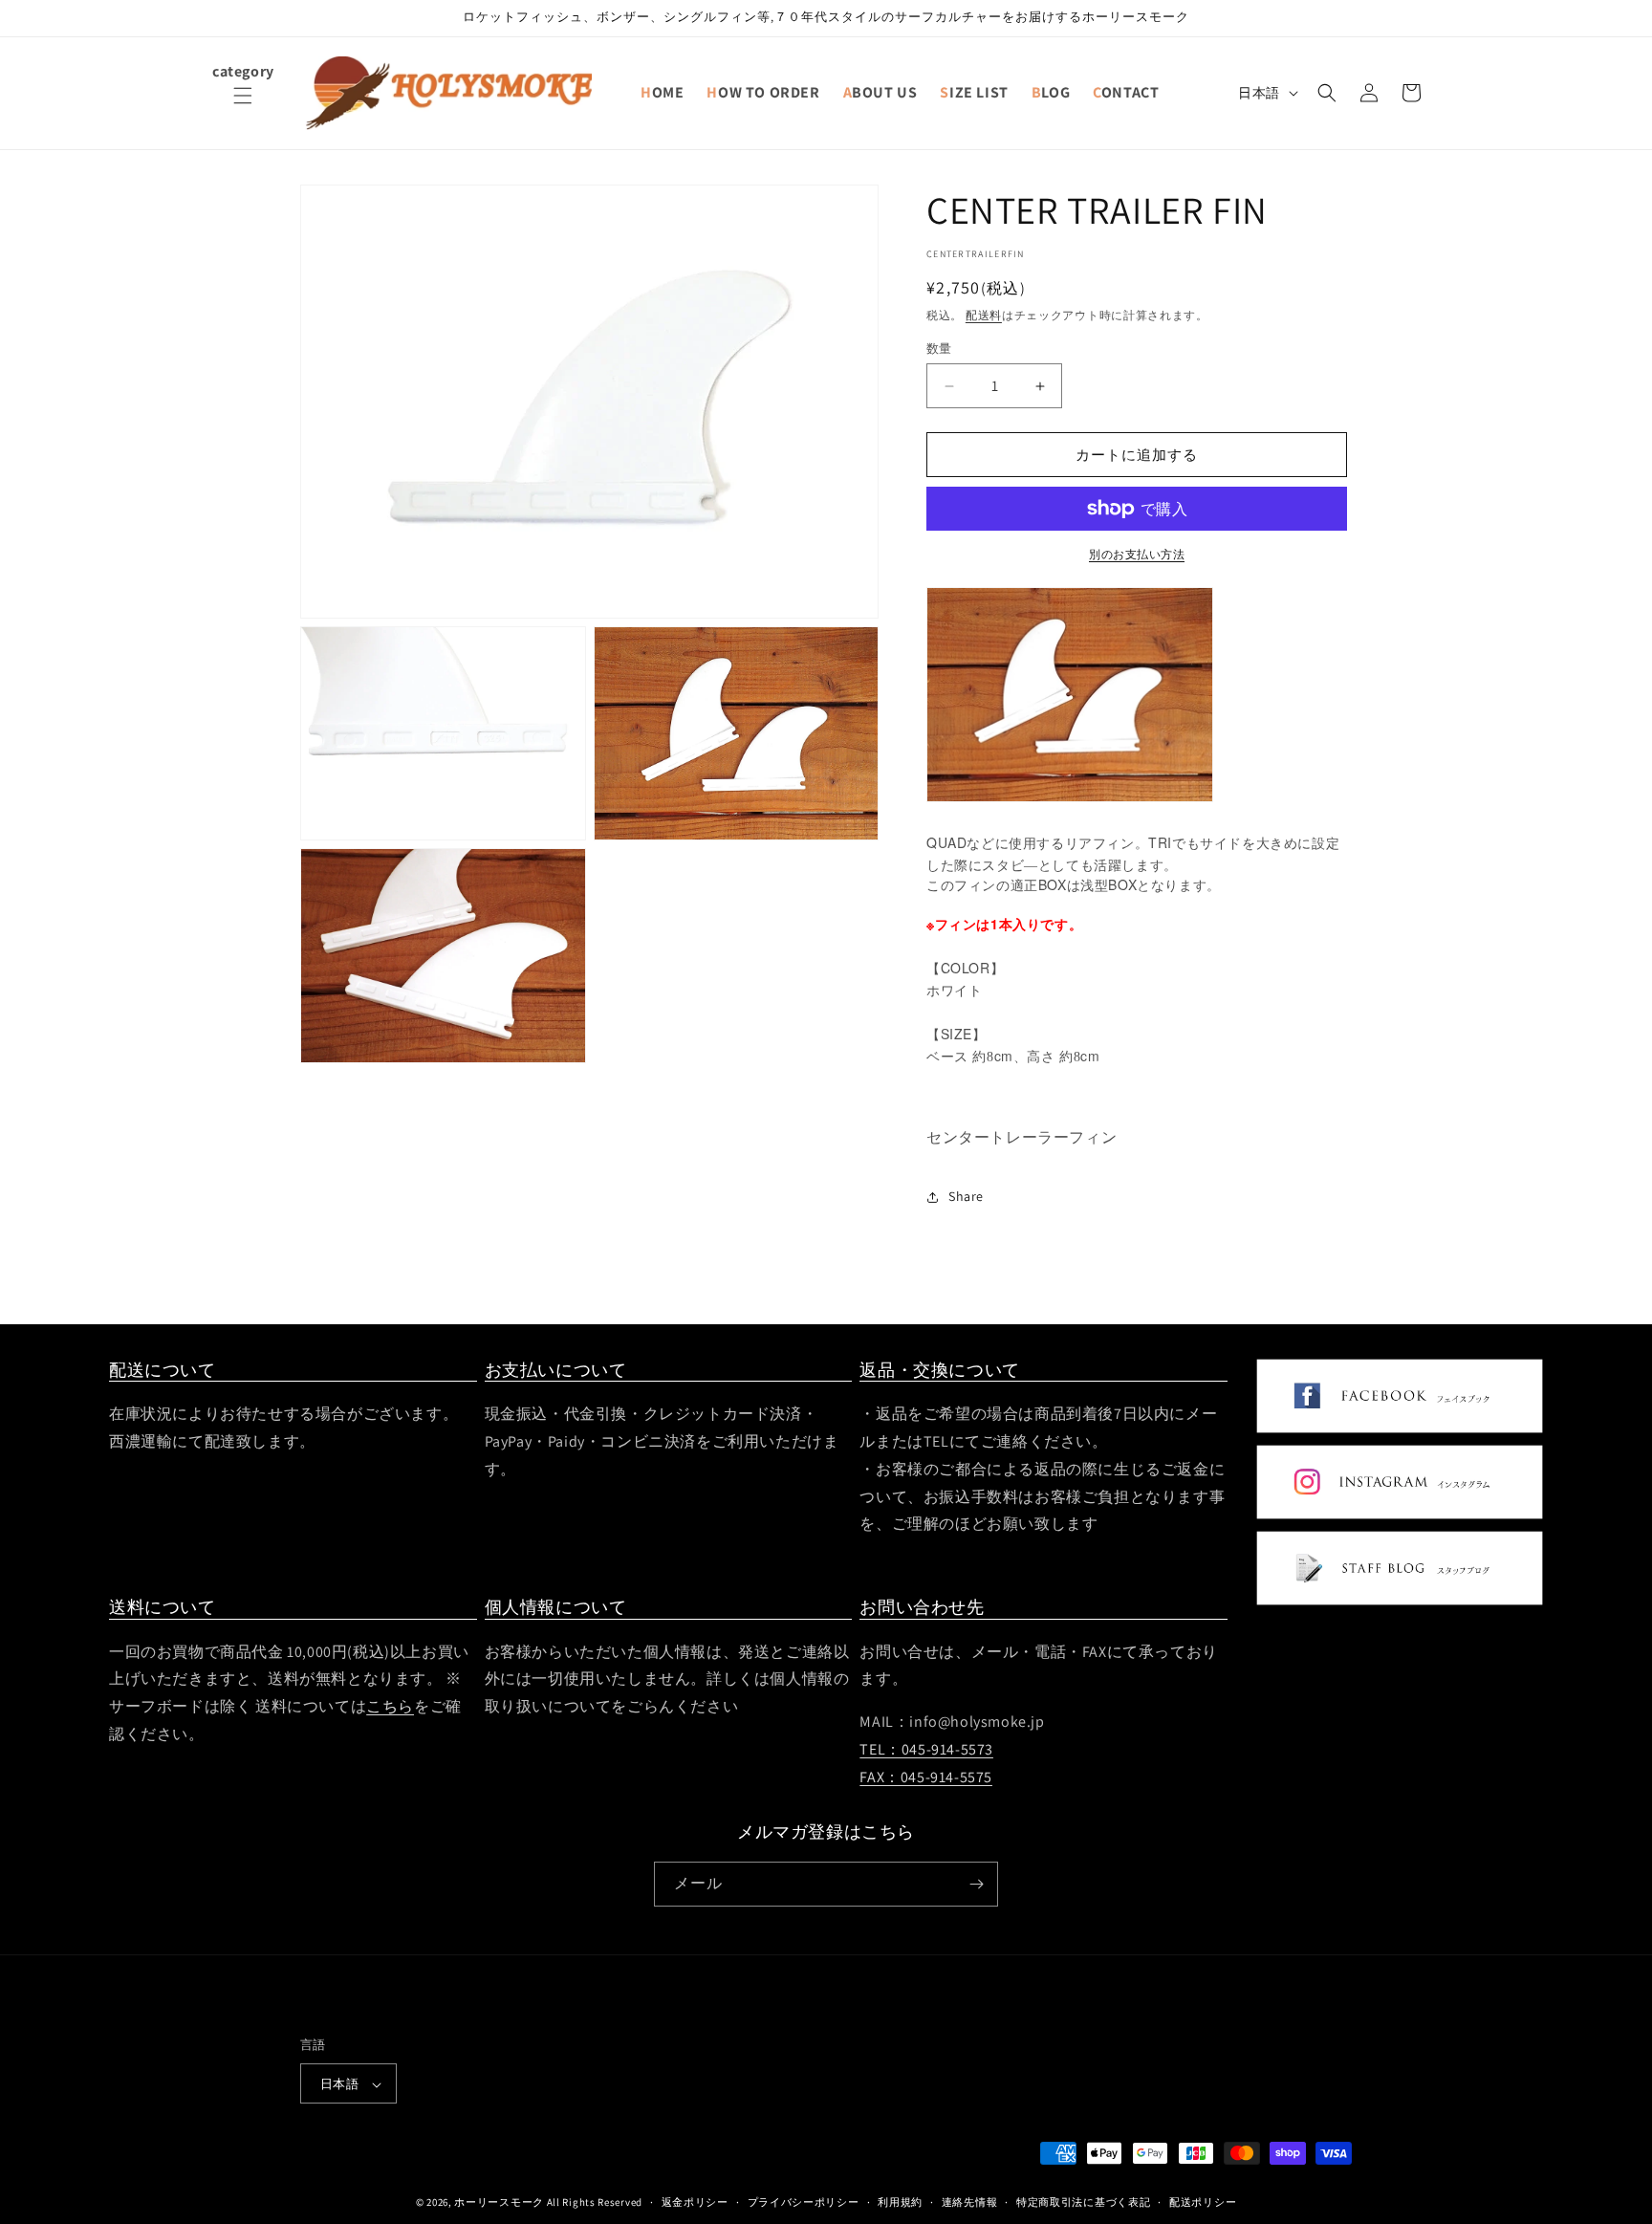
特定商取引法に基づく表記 (1083, 2202)
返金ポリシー (695, 2202)
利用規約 (900, 2202)
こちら (390, 1706)
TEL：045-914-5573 (926, 1749)
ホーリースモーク (499, 2203)
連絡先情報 (970, 2202)
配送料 (984, 315)
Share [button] (966, 1196)
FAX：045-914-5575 (926, 1777)
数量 (939, 349)
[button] (243, 107)
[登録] (976, 1884)
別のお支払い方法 (1137, 554)
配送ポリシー (1203, 2202)
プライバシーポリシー (804, 2202)
